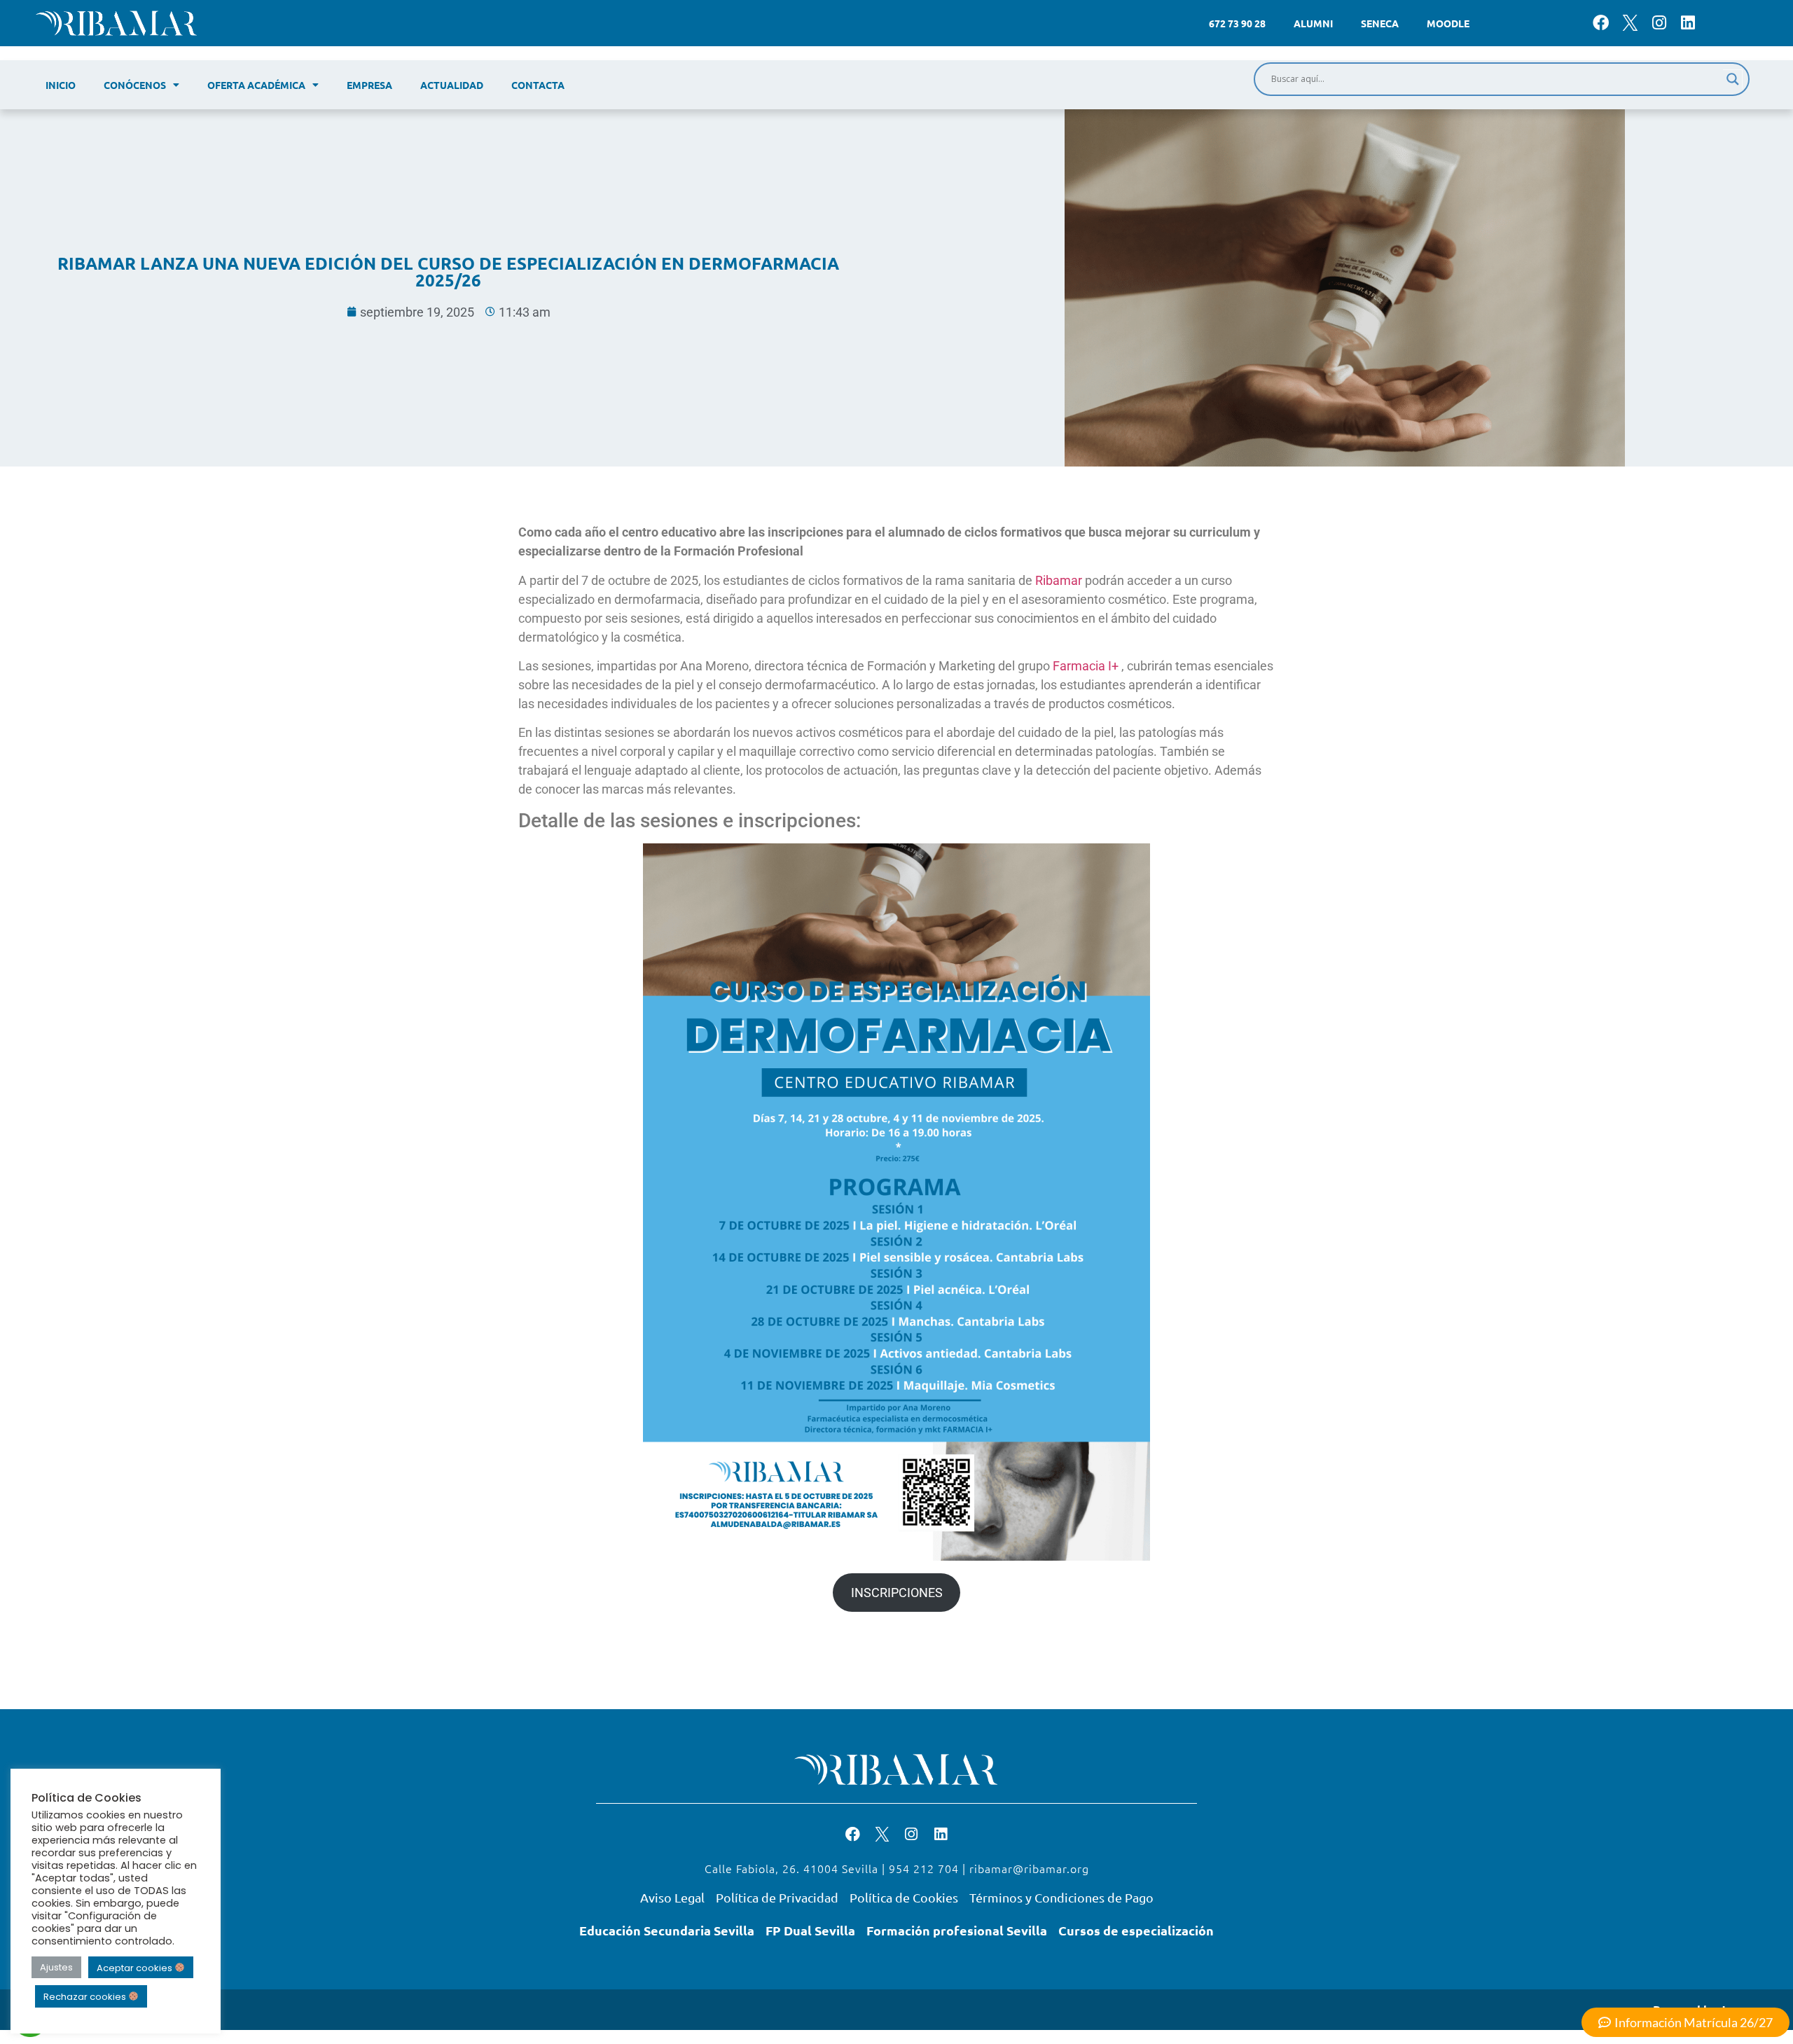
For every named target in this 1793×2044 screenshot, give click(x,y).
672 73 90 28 (1237, 23)
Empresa (369, 85)
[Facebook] (1601, 23)
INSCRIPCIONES (897, 1593)
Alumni (1313, 23)
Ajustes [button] (56, 1967)
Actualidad (452, 85)
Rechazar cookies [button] (86, 1997)
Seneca (1380, 23)
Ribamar (1060, 580)
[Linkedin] (1688, 23)
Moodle (1448, 23)
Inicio (61, 85)
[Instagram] (1659, 23)
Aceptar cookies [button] (136, 1967)
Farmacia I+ (1086, 666)
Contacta (538, 85)
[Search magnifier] (1733, 79)
